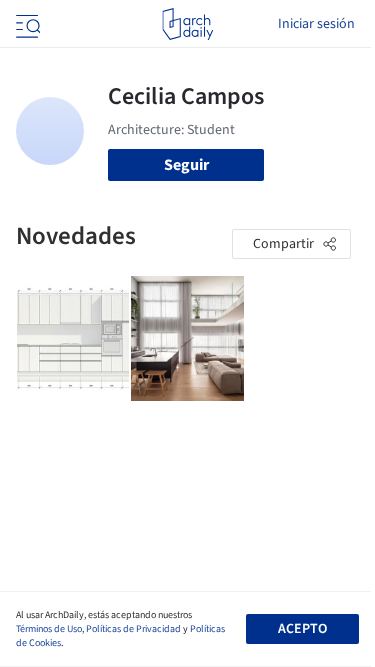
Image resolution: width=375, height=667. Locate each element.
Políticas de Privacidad (133, 629)
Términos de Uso (49, 629)
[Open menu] (26, 24)
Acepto (302, 629)
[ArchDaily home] (187, 24)
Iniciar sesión (316, 24)
